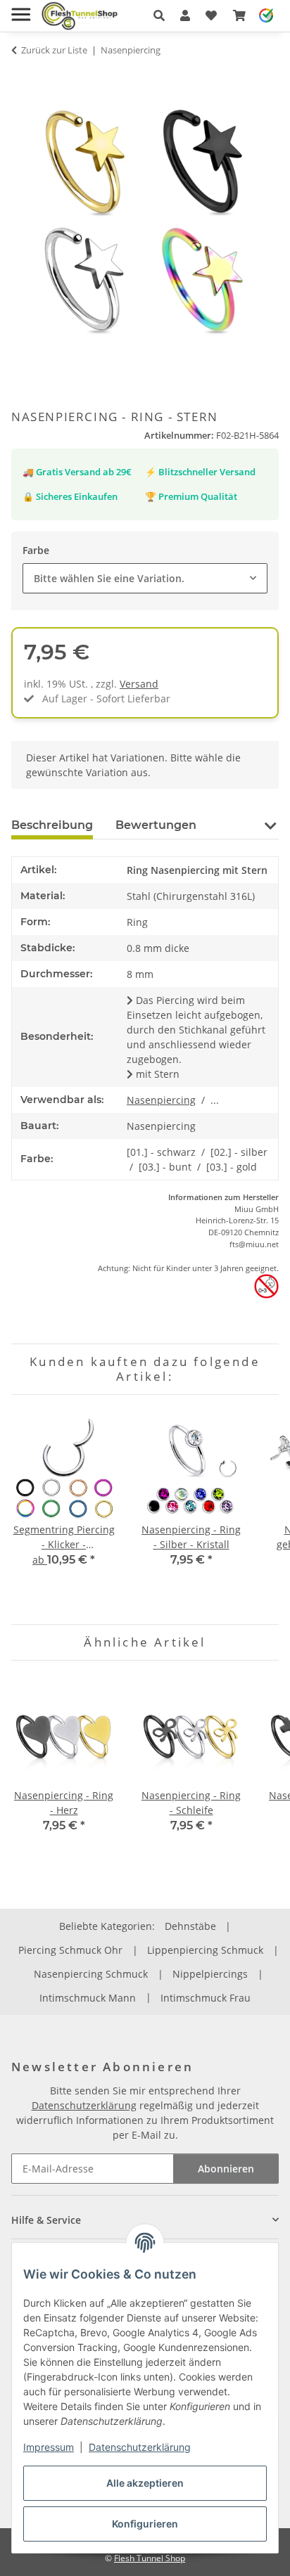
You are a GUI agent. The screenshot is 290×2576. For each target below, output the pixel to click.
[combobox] (145, 578)
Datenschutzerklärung (140, 2447)
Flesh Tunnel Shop (150, 2558)
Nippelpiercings (210, 1974)
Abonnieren (226, 2169)
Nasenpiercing (161, 1100)
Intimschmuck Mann (88, 1998)
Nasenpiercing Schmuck (91, 1974)
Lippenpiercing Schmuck (205, 1950)
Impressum (49, 2447)
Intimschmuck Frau (206, 1998)
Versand (139, 684)
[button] (159, 15)
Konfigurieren (145, 2524)
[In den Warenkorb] (23, 77)
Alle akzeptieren (145, 2483)
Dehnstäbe (190, 1926)
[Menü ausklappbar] (21, 9)
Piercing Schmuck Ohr (70, 1950)
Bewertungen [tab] (156, 825)
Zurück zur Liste (54, 50)
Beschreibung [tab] (52, 825)
